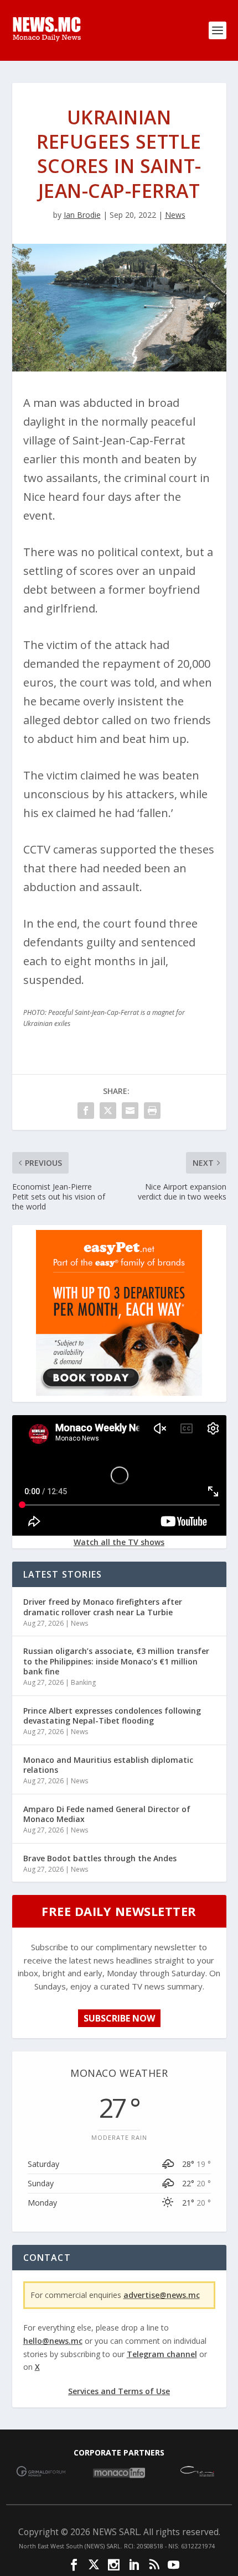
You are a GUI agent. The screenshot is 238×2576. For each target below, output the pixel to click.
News (175, 215)
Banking (83, 1682)
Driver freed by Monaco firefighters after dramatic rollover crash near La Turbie (103, 1607)
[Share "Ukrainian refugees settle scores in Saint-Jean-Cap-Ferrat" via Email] (130, 1111)
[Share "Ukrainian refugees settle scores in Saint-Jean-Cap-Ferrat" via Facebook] (86, 1111)
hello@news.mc (53, 2341)
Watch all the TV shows (119, 1542)
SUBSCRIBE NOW (119, 2018)
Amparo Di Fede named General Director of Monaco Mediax (107, 1814)
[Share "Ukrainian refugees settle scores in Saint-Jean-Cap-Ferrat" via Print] (152, 1111)
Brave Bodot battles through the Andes (100, 1858)
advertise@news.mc (162, 2295)
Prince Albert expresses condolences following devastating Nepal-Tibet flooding (112, 1716)
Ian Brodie (82, 215)
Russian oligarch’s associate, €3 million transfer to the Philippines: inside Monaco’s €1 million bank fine (116, 1661)
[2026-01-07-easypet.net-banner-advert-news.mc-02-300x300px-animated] (119, 1393)
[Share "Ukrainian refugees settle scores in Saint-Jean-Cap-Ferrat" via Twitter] (108, 1111)
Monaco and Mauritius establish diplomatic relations (108, 1765)
